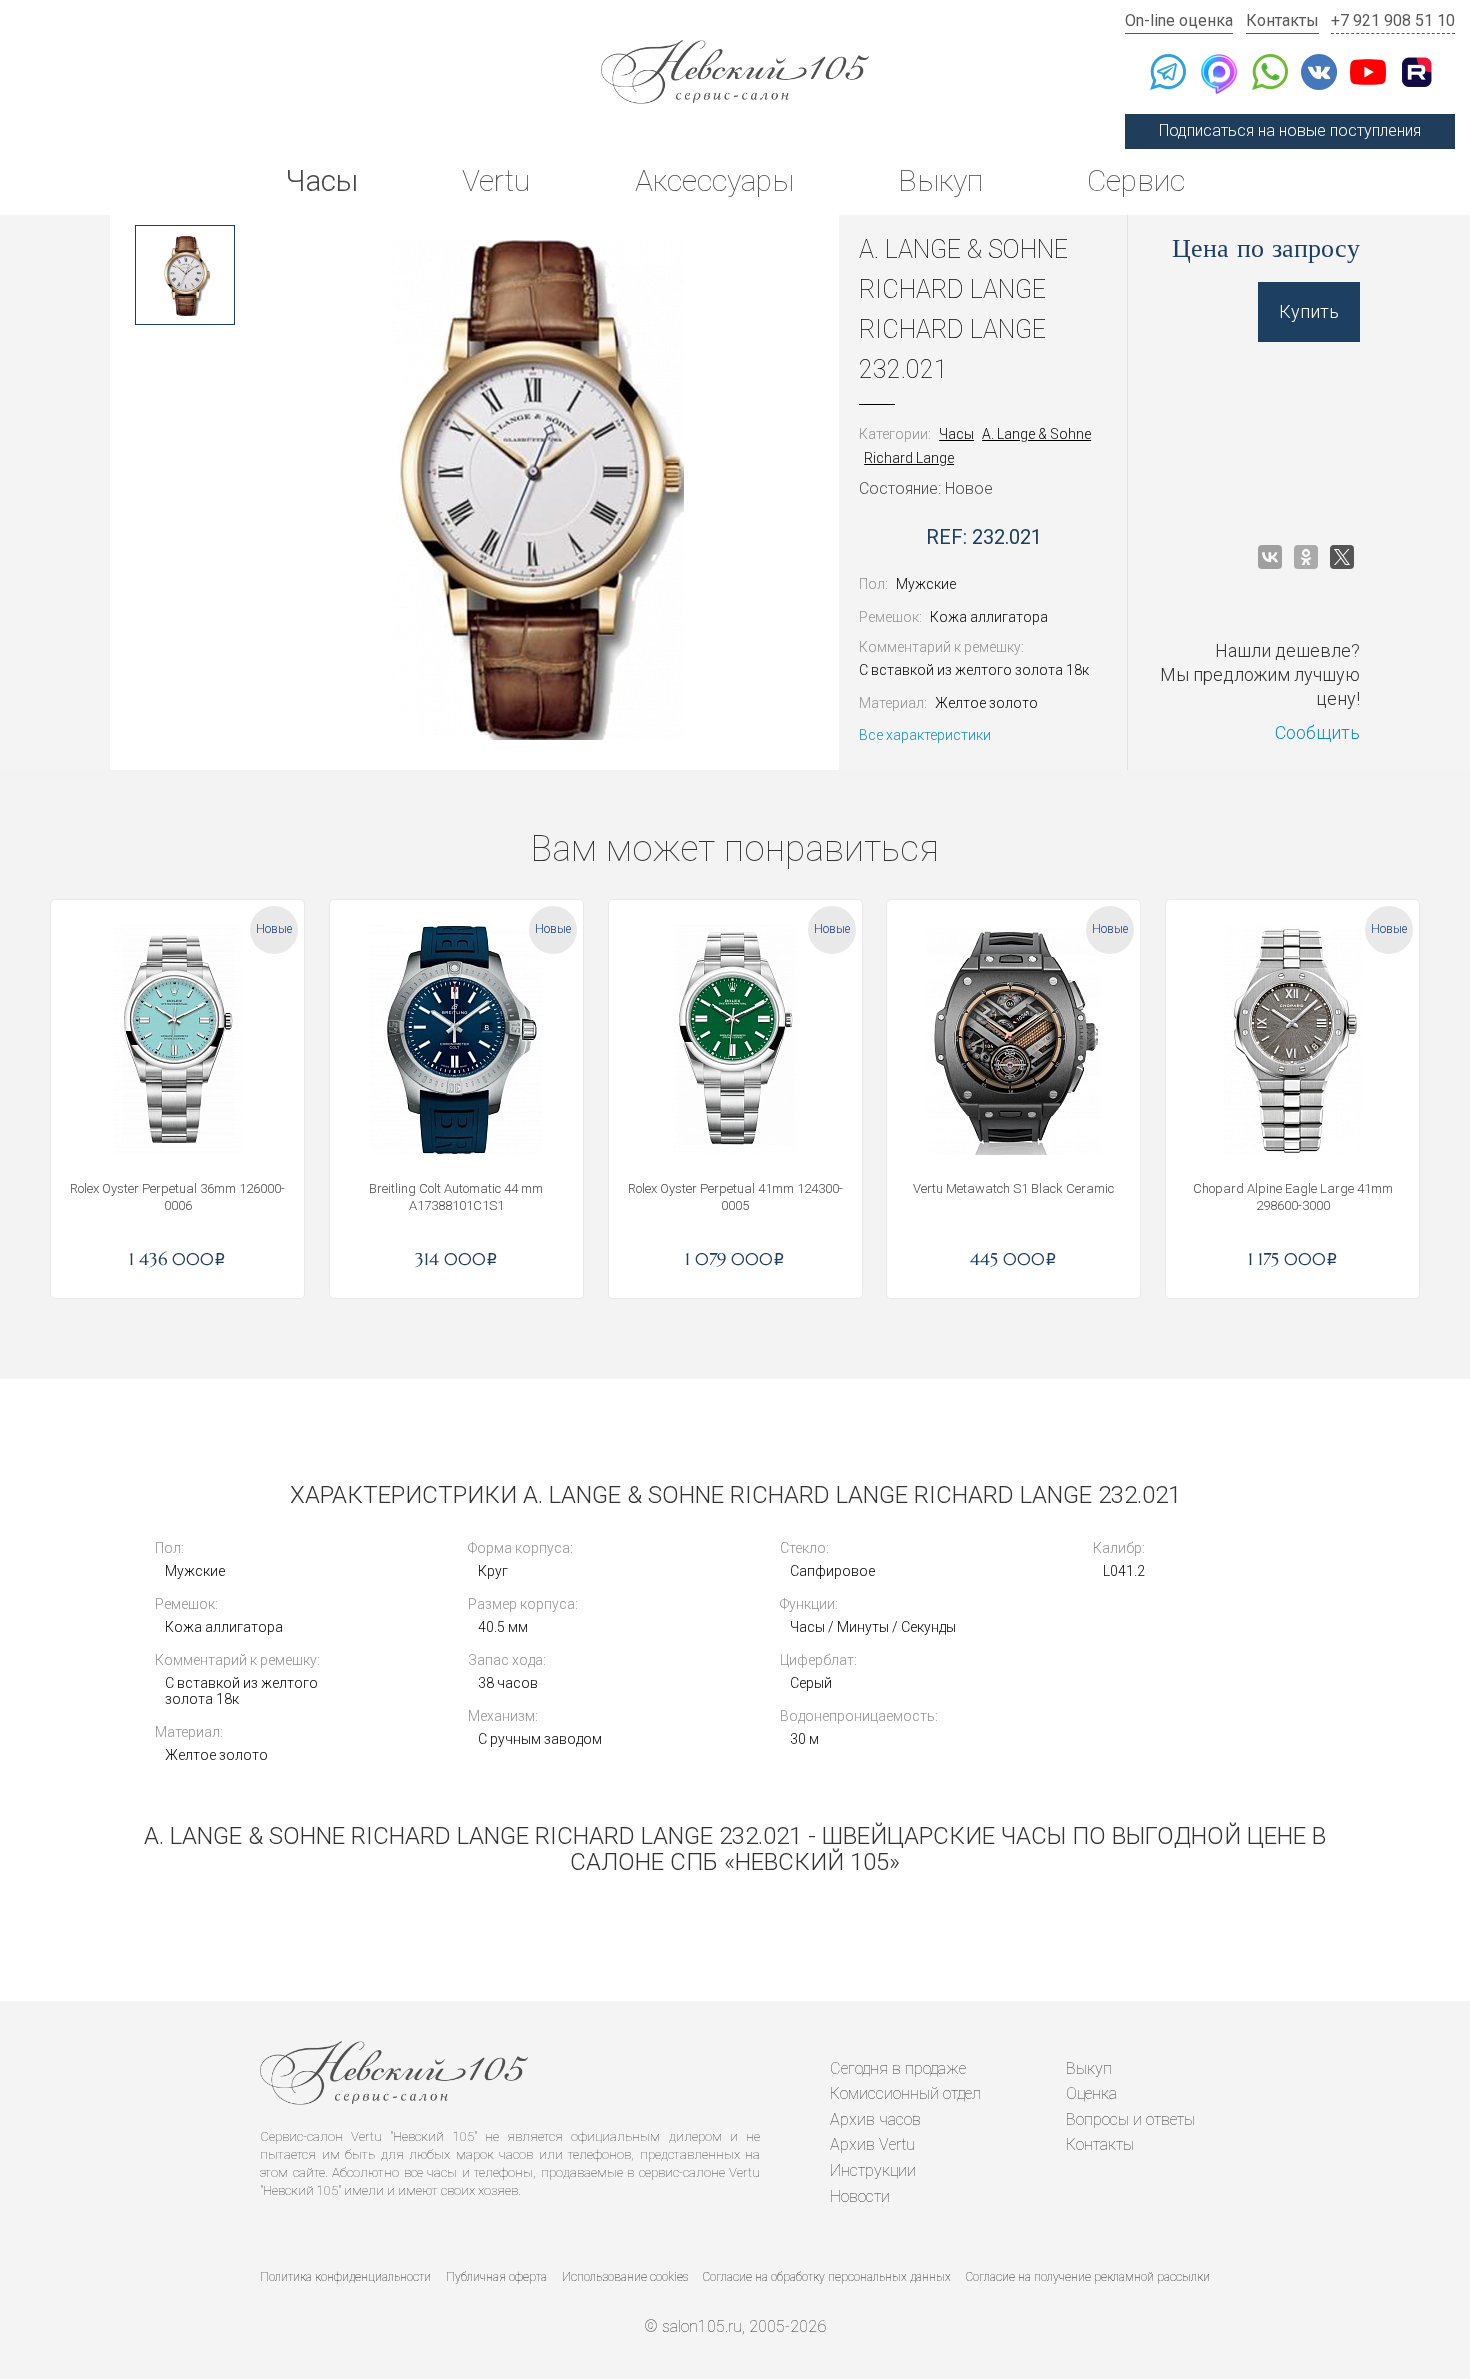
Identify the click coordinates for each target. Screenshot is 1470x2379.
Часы (321, 180)
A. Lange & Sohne (1036, 434)
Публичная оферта (496, 2277)
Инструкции (873, 2170)
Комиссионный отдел (905, 2093)
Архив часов (875, 2119)
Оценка (1091, 2093)
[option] (185, 275)
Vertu (496, 180)
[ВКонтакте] (1270, 557)
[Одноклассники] (1306, 557)
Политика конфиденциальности (345, 2277)
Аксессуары (714, 180)
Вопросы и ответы (1130, 2119)
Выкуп (940, 180)
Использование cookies (625, 2277)
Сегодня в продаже (898, 2068)
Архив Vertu (872, 2144)
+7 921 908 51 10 (1393, 20)
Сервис (1136, 180)
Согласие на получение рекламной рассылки (1088, 2277)
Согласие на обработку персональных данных (827, 2277)
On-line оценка (1179, 20)
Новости (860, 2196)
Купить (1309, 311)
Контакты (1282, 20)
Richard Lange (909, 458)
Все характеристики (925, 735)
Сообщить (1317, 732)
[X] (1342, 557)
